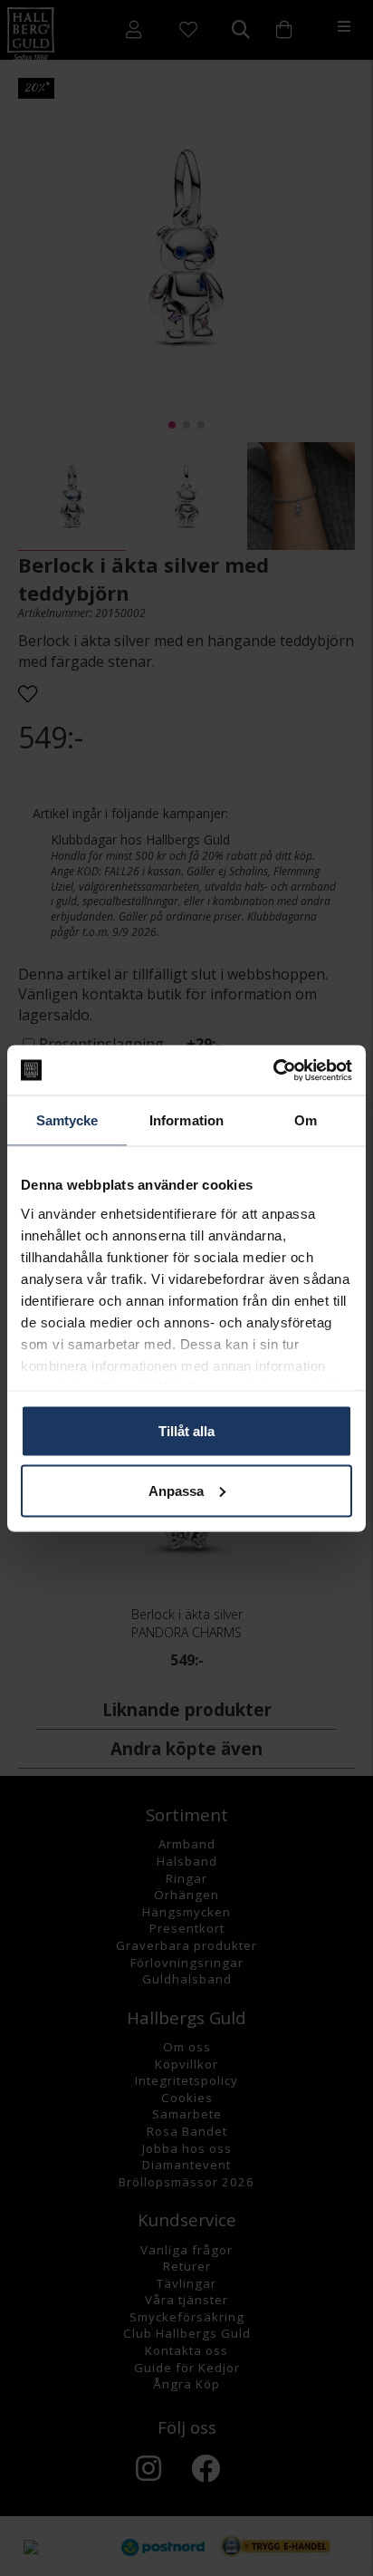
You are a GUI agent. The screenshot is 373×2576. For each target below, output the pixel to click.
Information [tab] (186, 1120)
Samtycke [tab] (67, 1120)
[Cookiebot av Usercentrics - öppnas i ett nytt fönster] (273, 1070)
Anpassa (176, 1490)
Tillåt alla (186, 1431)
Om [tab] (306, 1120)
